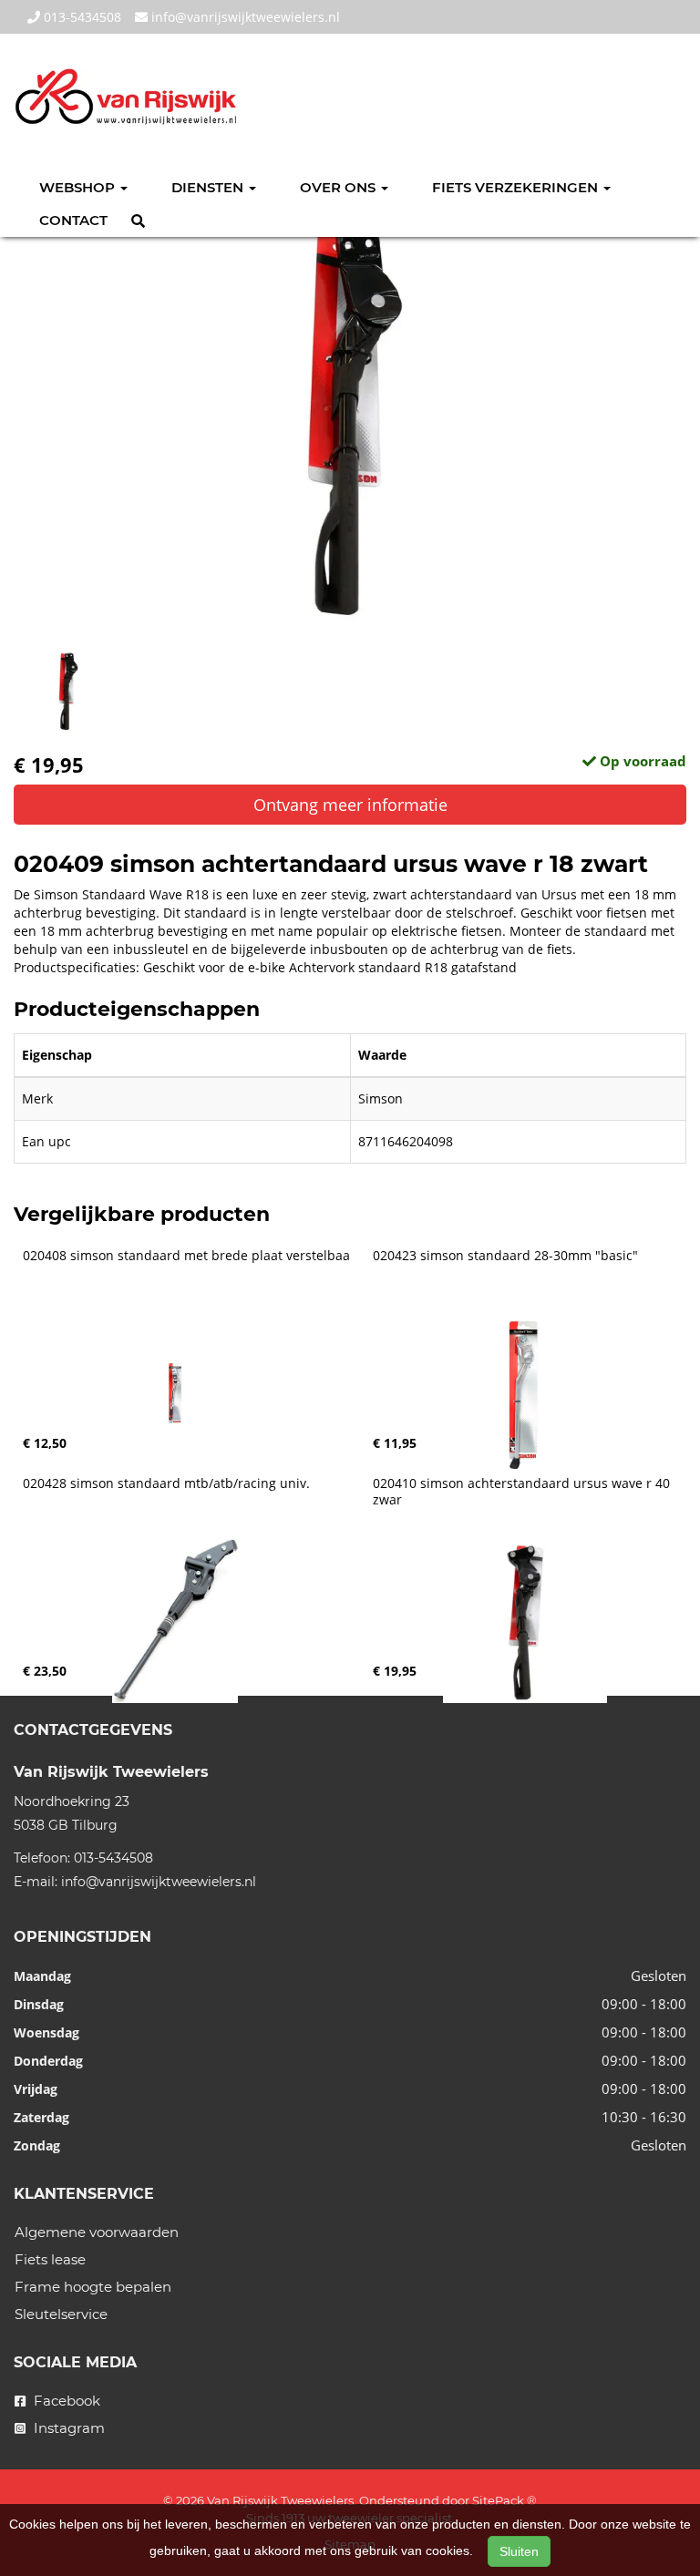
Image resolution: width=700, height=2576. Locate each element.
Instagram (67, 2428)
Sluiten (519, 2551)
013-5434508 (81, 17)
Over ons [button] (340, 187)
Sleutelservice (61, 2314)
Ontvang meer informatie (350, 805)
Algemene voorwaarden (97, 2232)
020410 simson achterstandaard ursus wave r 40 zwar (523, 1492)
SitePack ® (504, 2500)
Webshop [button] (79, 187)
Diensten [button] (209, 187)
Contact (73, 220)
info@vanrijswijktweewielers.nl (244, 17)
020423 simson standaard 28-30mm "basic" (505, 1256)
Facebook (65, 2401)
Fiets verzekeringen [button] (517, 187)
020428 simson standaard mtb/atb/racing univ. (166, 1483)
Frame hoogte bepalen (93, 2287)
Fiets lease (50, 2259)
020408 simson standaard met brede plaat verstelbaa (186, 1256)
